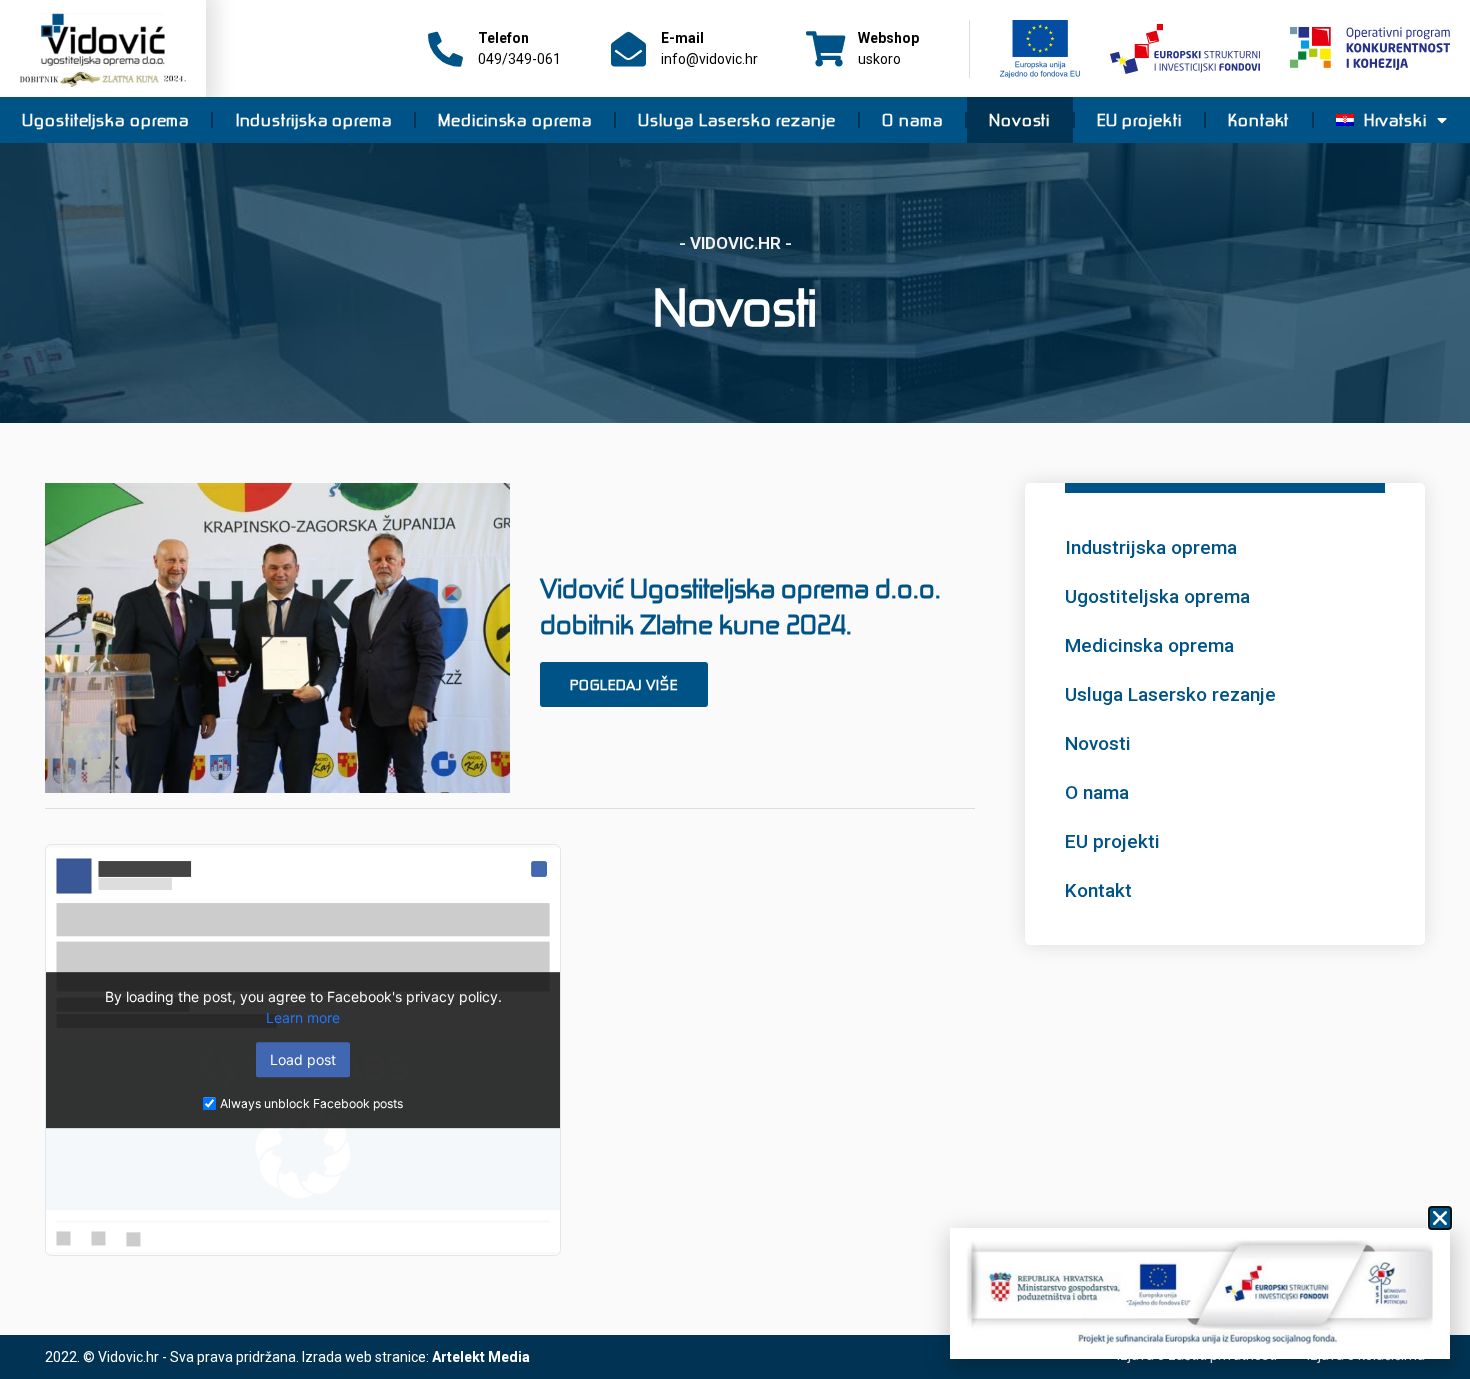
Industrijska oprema (314, 120)
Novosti (1019, 120)
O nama (912, 120)
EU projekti (1139, 120)
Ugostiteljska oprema (105, 120)
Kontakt (1258, 120)
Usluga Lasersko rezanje (737, 120)
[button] (1440, 1218)
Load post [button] (303, 1059)
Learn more (303, 1017)
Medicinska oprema (514, 120)
